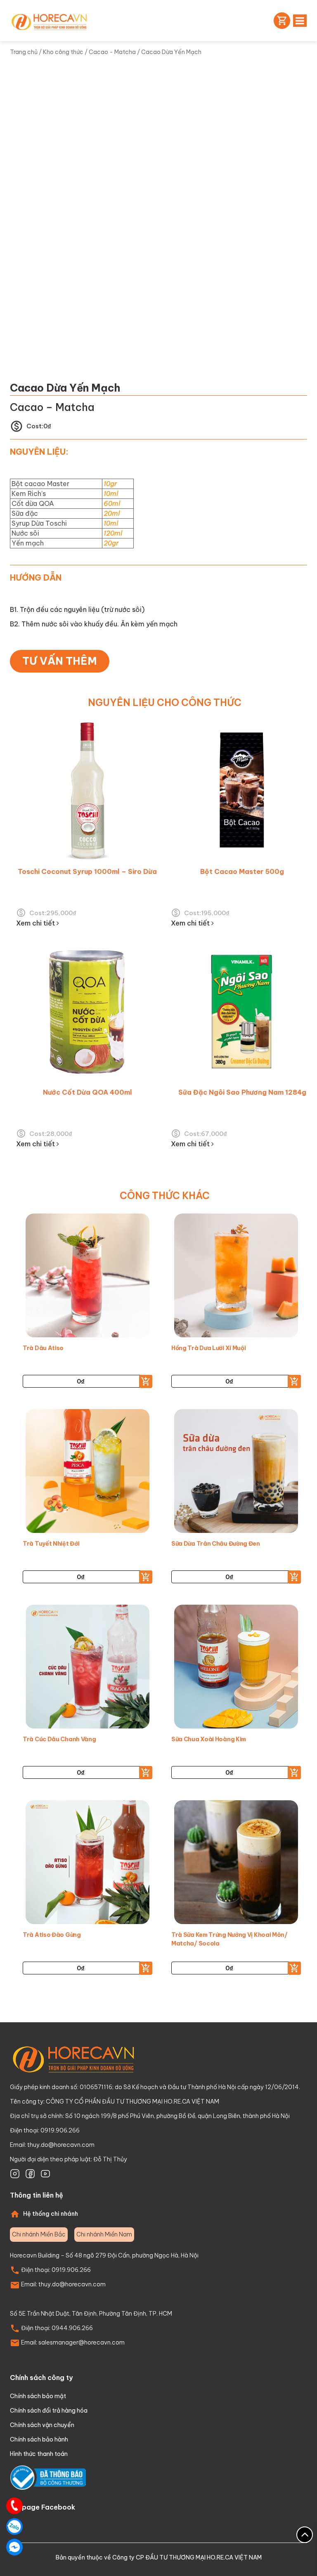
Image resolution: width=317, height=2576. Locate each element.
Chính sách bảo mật (38, 2396)
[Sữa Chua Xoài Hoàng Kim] (236, 1669)
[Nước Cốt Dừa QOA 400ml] (87, 1012)
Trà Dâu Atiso (43, 1348)
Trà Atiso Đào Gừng (52, 1935)
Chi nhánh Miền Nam (104, 2234)
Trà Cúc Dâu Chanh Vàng (59, 1739)
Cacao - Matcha (112, 52)
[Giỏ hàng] (280, 21)
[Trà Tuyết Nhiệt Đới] (88, 1473)
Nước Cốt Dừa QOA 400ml (88, 1092)
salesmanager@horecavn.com (82, 2342)
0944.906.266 (72, 2328)
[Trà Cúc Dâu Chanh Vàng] (88, 1669)
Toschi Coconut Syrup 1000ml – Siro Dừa (87, 871)
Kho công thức (63, 52)
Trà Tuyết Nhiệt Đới (51, 1544)
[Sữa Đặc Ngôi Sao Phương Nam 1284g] (242, 1012)
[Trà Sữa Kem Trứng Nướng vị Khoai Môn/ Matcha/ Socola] (236, 1864)
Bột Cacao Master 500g (242, 871)
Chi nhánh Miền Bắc (39, 2234)
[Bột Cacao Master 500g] (242, 791)
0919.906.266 (71, 2270)
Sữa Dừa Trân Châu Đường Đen (216, 1544)
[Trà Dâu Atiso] (88, 1277)
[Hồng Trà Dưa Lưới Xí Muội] (236, 1277)
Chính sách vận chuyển (42, 2425)
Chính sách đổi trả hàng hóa (49, 2411)
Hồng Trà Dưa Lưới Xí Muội (209, 1348)
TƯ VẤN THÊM (60, 661)
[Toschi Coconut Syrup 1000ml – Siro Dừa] (87, 791)
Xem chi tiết (36, 923)
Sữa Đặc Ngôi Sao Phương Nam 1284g (242, 1092)
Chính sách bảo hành (39, 2439)
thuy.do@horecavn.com (61, 2145)
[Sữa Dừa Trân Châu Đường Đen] (236, 1473)
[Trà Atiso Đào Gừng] (88, 1864)
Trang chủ (24, 52)
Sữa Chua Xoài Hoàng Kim (209, 1739)
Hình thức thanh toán (39, 2454)
